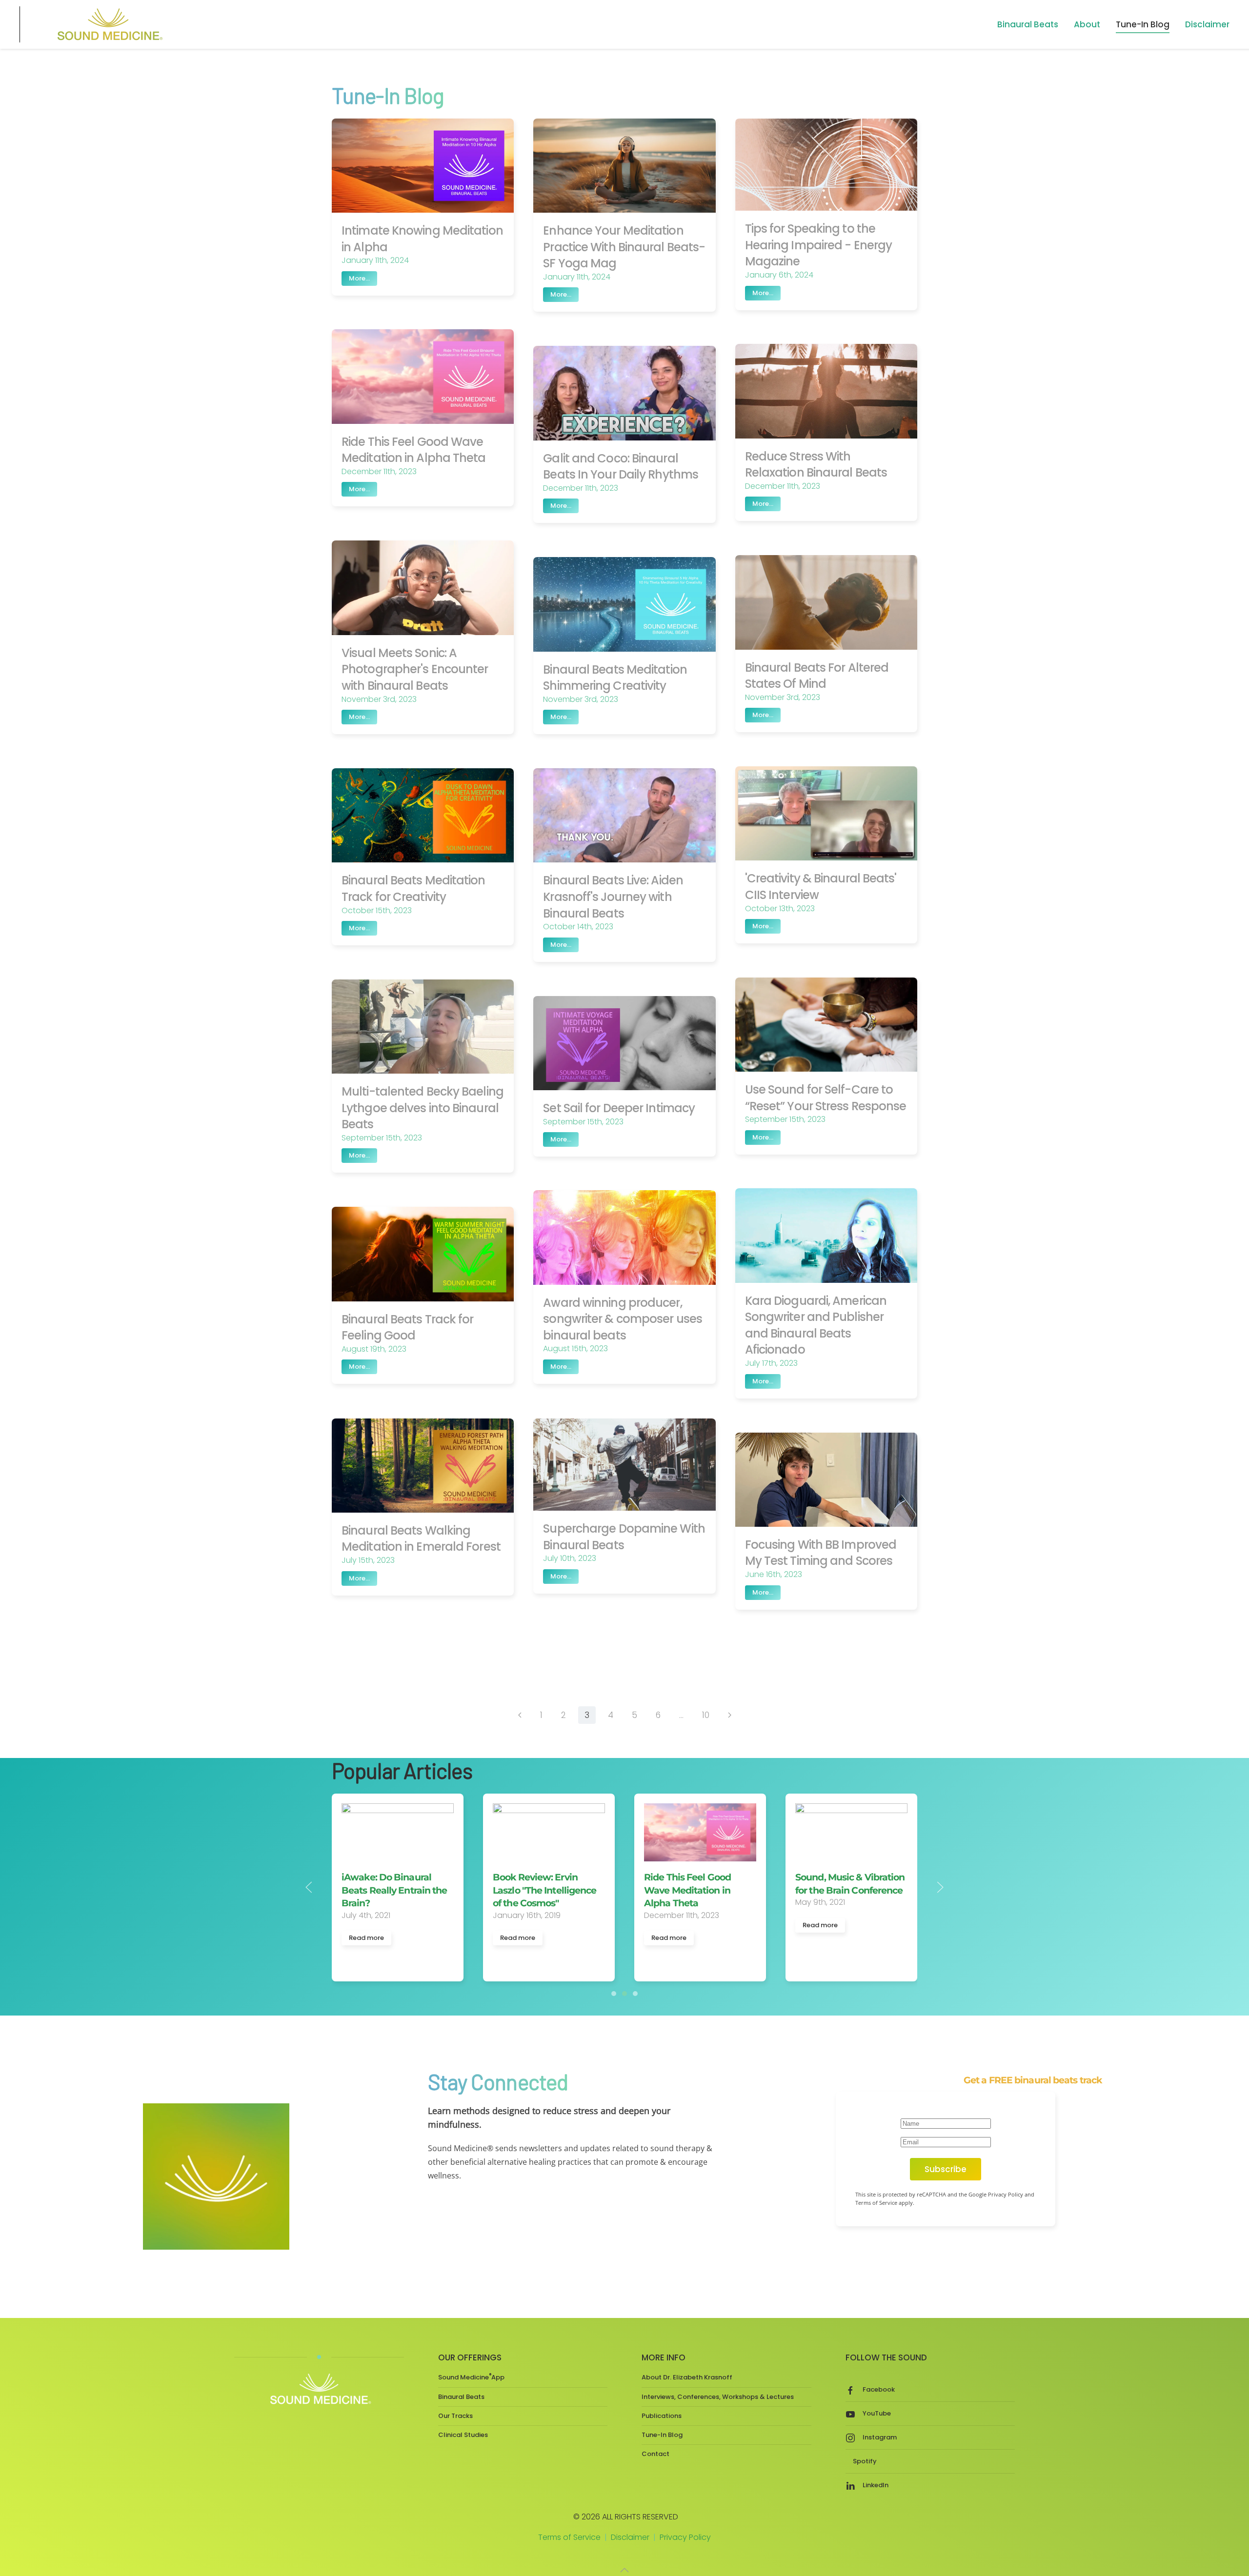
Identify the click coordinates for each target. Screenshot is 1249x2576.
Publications (662, 2416)
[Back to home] (108, 24)
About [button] (1087, 24)
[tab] (614, 1994)
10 (706, 1715)
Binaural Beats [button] (1028, 24)
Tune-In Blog (1143, 24)
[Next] (730, 1715)
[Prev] (520, 1715)
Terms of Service (569, 2537)
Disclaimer (1207, 24)
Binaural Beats (461, 2397)
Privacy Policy (685, 2537)
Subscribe (946, 2169)
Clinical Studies (463, 2435)
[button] (309, 1887)
